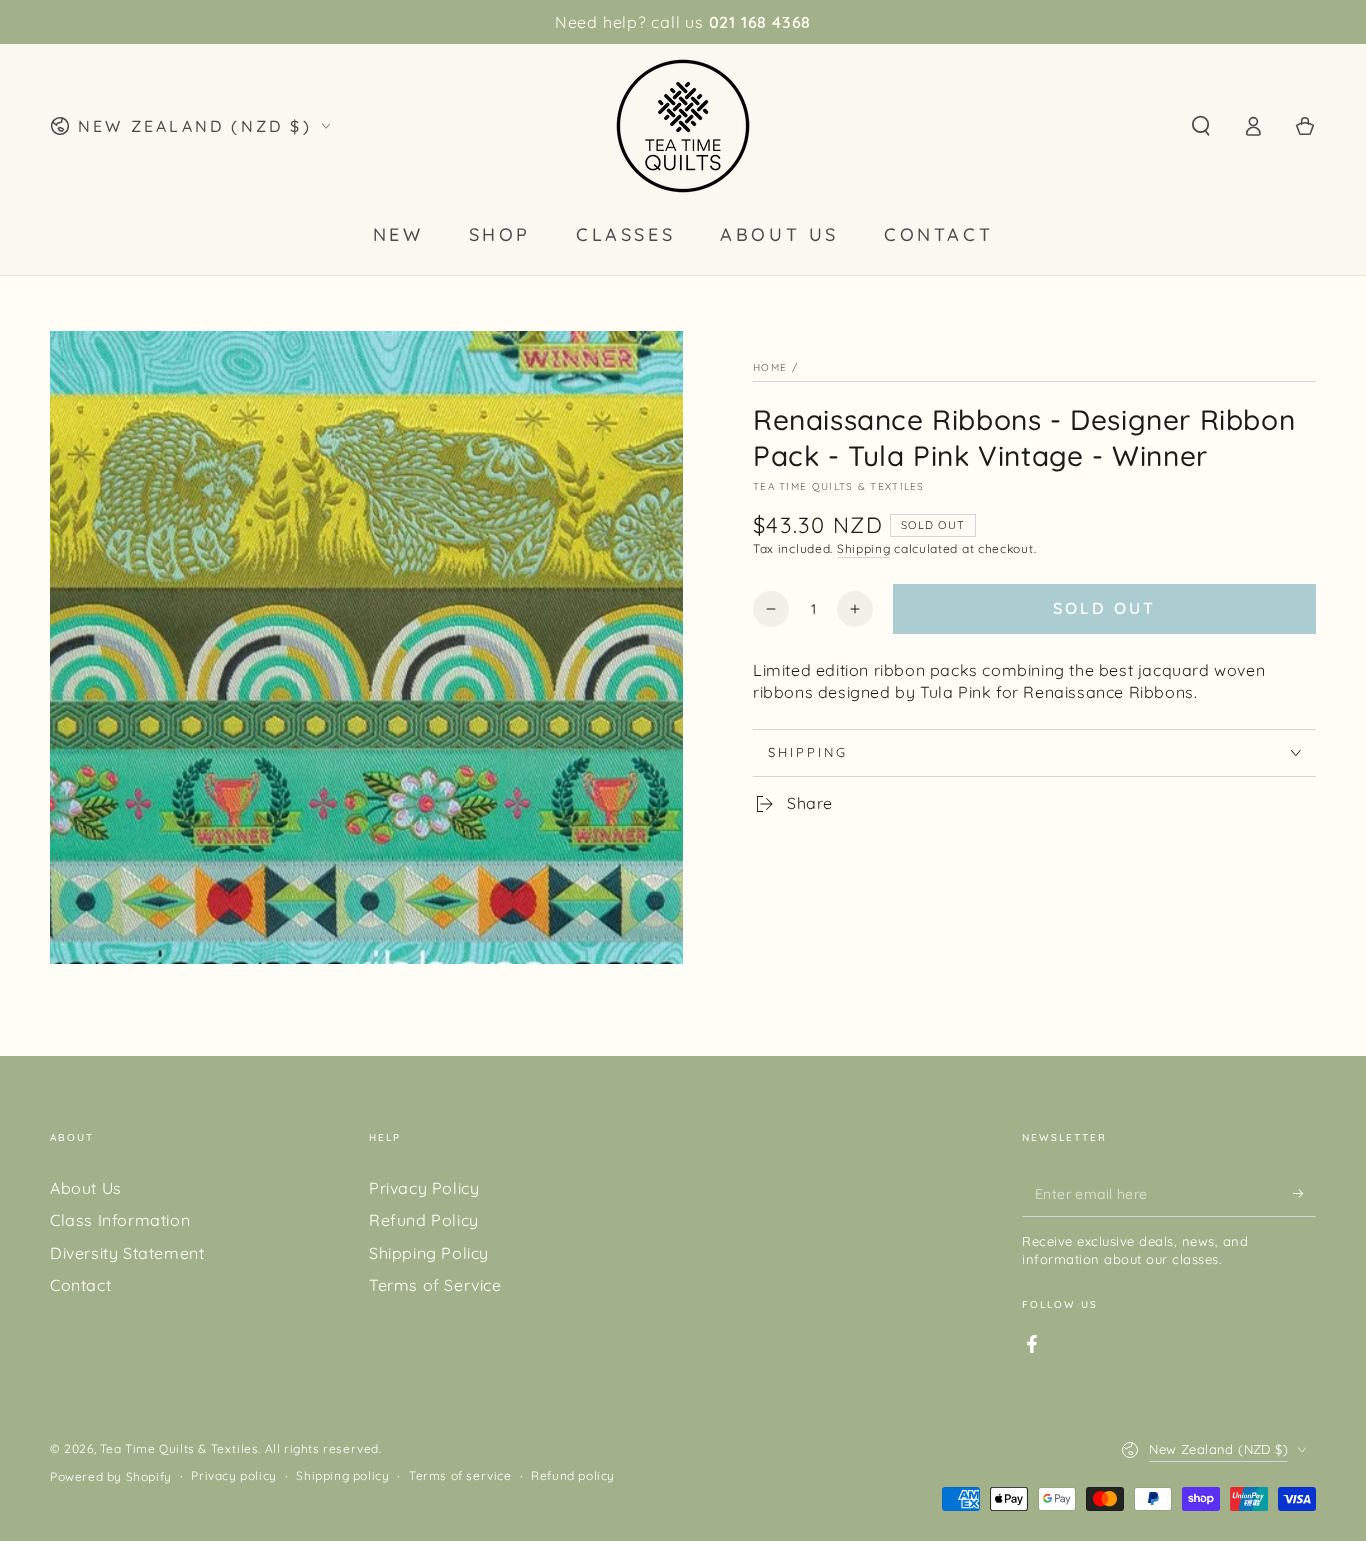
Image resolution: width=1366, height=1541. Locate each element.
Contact (80, 1285)
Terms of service (460, 1475)
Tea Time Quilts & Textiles (839, 486)
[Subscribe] (1304, 1194)
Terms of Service (435, 1285)
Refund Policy (424, 1220)
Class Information (120, 1220)
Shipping (864, 548)
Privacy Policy (424, 1188)
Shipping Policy (429, 1253)
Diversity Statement (127, 1253)
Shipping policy (342, 1475)
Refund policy (573, 1475)
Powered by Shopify (111, 1476)
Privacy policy (233, 1475)
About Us (86, 1188)
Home (770, 367)
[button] (1201, 126)
